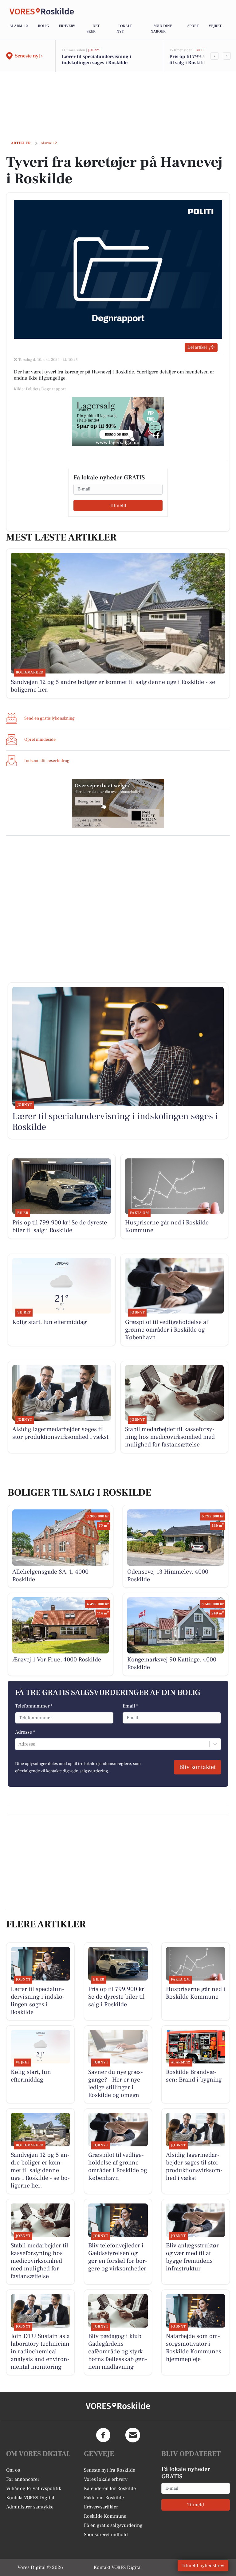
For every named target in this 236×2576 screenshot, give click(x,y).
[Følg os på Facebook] (103, 2435)
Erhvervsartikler (101, 2507)
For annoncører (23, 2479)
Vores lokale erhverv (106, 2479)
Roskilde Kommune (105, 2516)
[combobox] (19, 1744)
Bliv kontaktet (197, 1767)
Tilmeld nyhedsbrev (203, 2566)
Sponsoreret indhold (106, 2535)
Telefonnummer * (34, 1706)
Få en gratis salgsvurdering (113, 2525)
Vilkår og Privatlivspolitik (34, 2488)
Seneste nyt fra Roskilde (110, 2470)
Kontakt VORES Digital (30, 2498)
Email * (130, 1706)
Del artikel (197, 347)
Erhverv (67, 26)
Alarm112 (19, 26)
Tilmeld (118, 505)
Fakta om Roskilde (104, 2498)
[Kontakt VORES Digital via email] (133, 2435)
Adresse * (25, 1732)
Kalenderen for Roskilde (110, 2488)
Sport (193, 26)
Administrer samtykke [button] (30, 2507)
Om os (13, 2470)
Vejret (215, 26)
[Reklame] (118, 422)
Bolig (43, 26)
